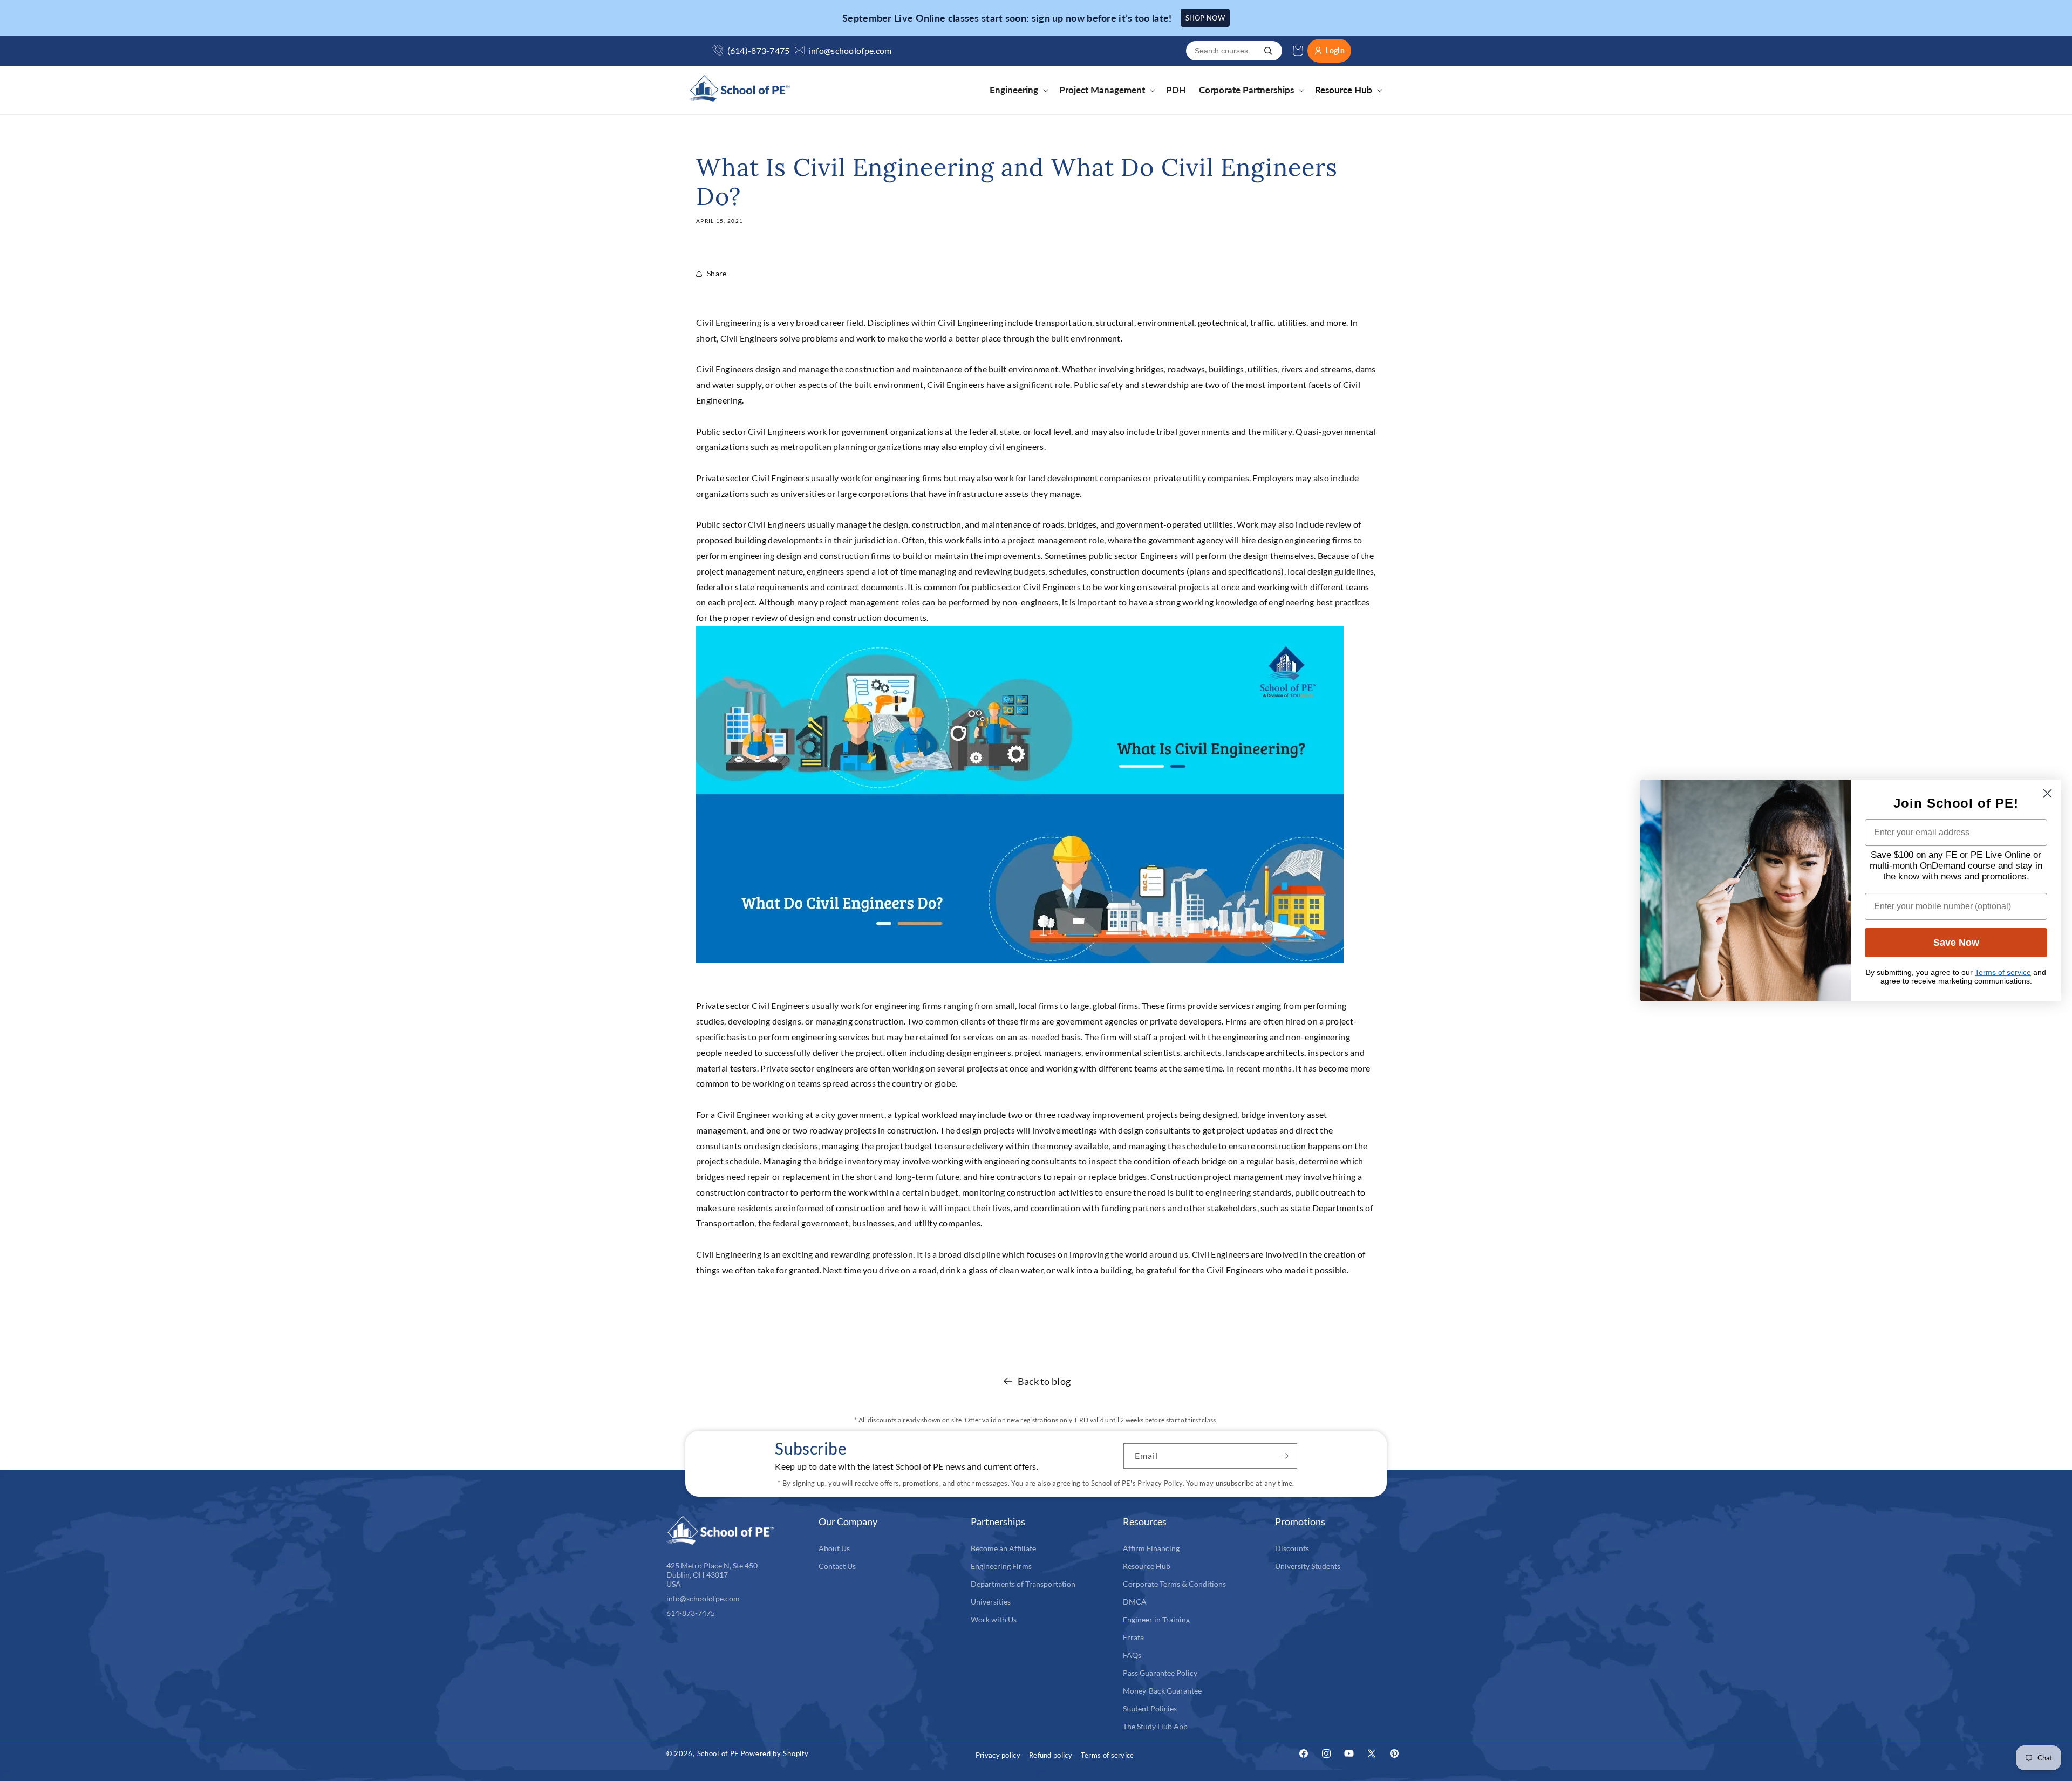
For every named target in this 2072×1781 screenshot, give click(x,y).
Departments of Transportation (1023, 1584)
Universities (991, 1602)
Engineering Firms (1001, 1566)
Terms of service (1107, 1755)
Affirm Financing (1151, 1548)
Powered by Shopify (775, 1753)
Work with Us (994, 1619)
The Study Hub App (1155, 1726)
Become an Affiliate (1003, 1548)
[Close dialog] (2047, 793)
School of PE (718, 1753)
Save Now (1956, 943)
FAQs (1132, 1655)
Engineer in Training (1156, 1619)
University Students (1308, 1566)
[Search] (1268, 51)
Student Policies (1150, 1708)
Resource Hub (1147, 1566)
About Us (834, 1548)
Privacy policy (998, 1755)
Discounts (1292, 1548)
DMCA (1135, 1602)
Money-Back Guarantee (1162, 1691)
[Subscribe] (1285, 1456)
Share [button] (717, 273)
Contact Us (837, 1566)
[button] (1018, 90)
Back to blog (1044, 1381)
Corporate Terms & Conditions (1174, 1584)
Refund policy (1051, 1755)
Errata (1133, 1637)
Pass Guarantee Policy (1160, 1673)
